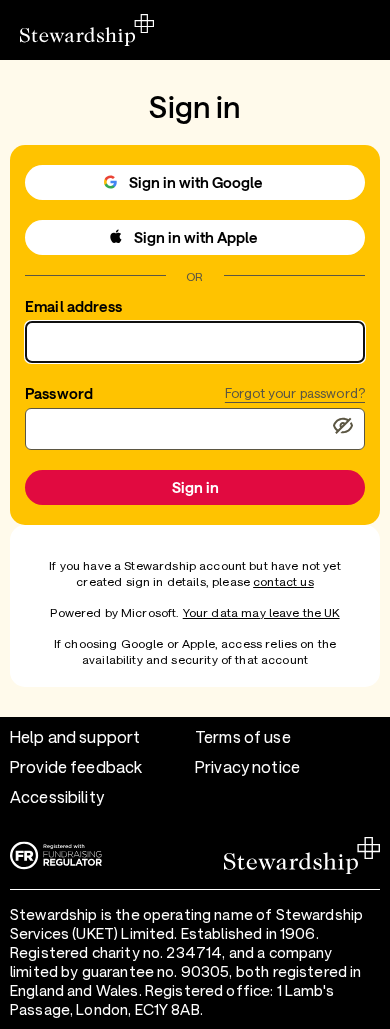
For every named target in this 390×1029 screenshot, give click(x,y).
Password (59, 393)
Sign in (195, 487)
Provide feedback (76, 766)
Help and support (75, 736)
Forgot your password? (295, 393)
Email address (73, 306)
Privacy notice (247, 766)
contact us (283, 581)
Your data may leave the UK (261, 612)
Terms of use (243, 736)
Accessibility (57, 796)
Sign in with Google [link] (195, 182)
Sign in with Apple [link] (195, 237)
